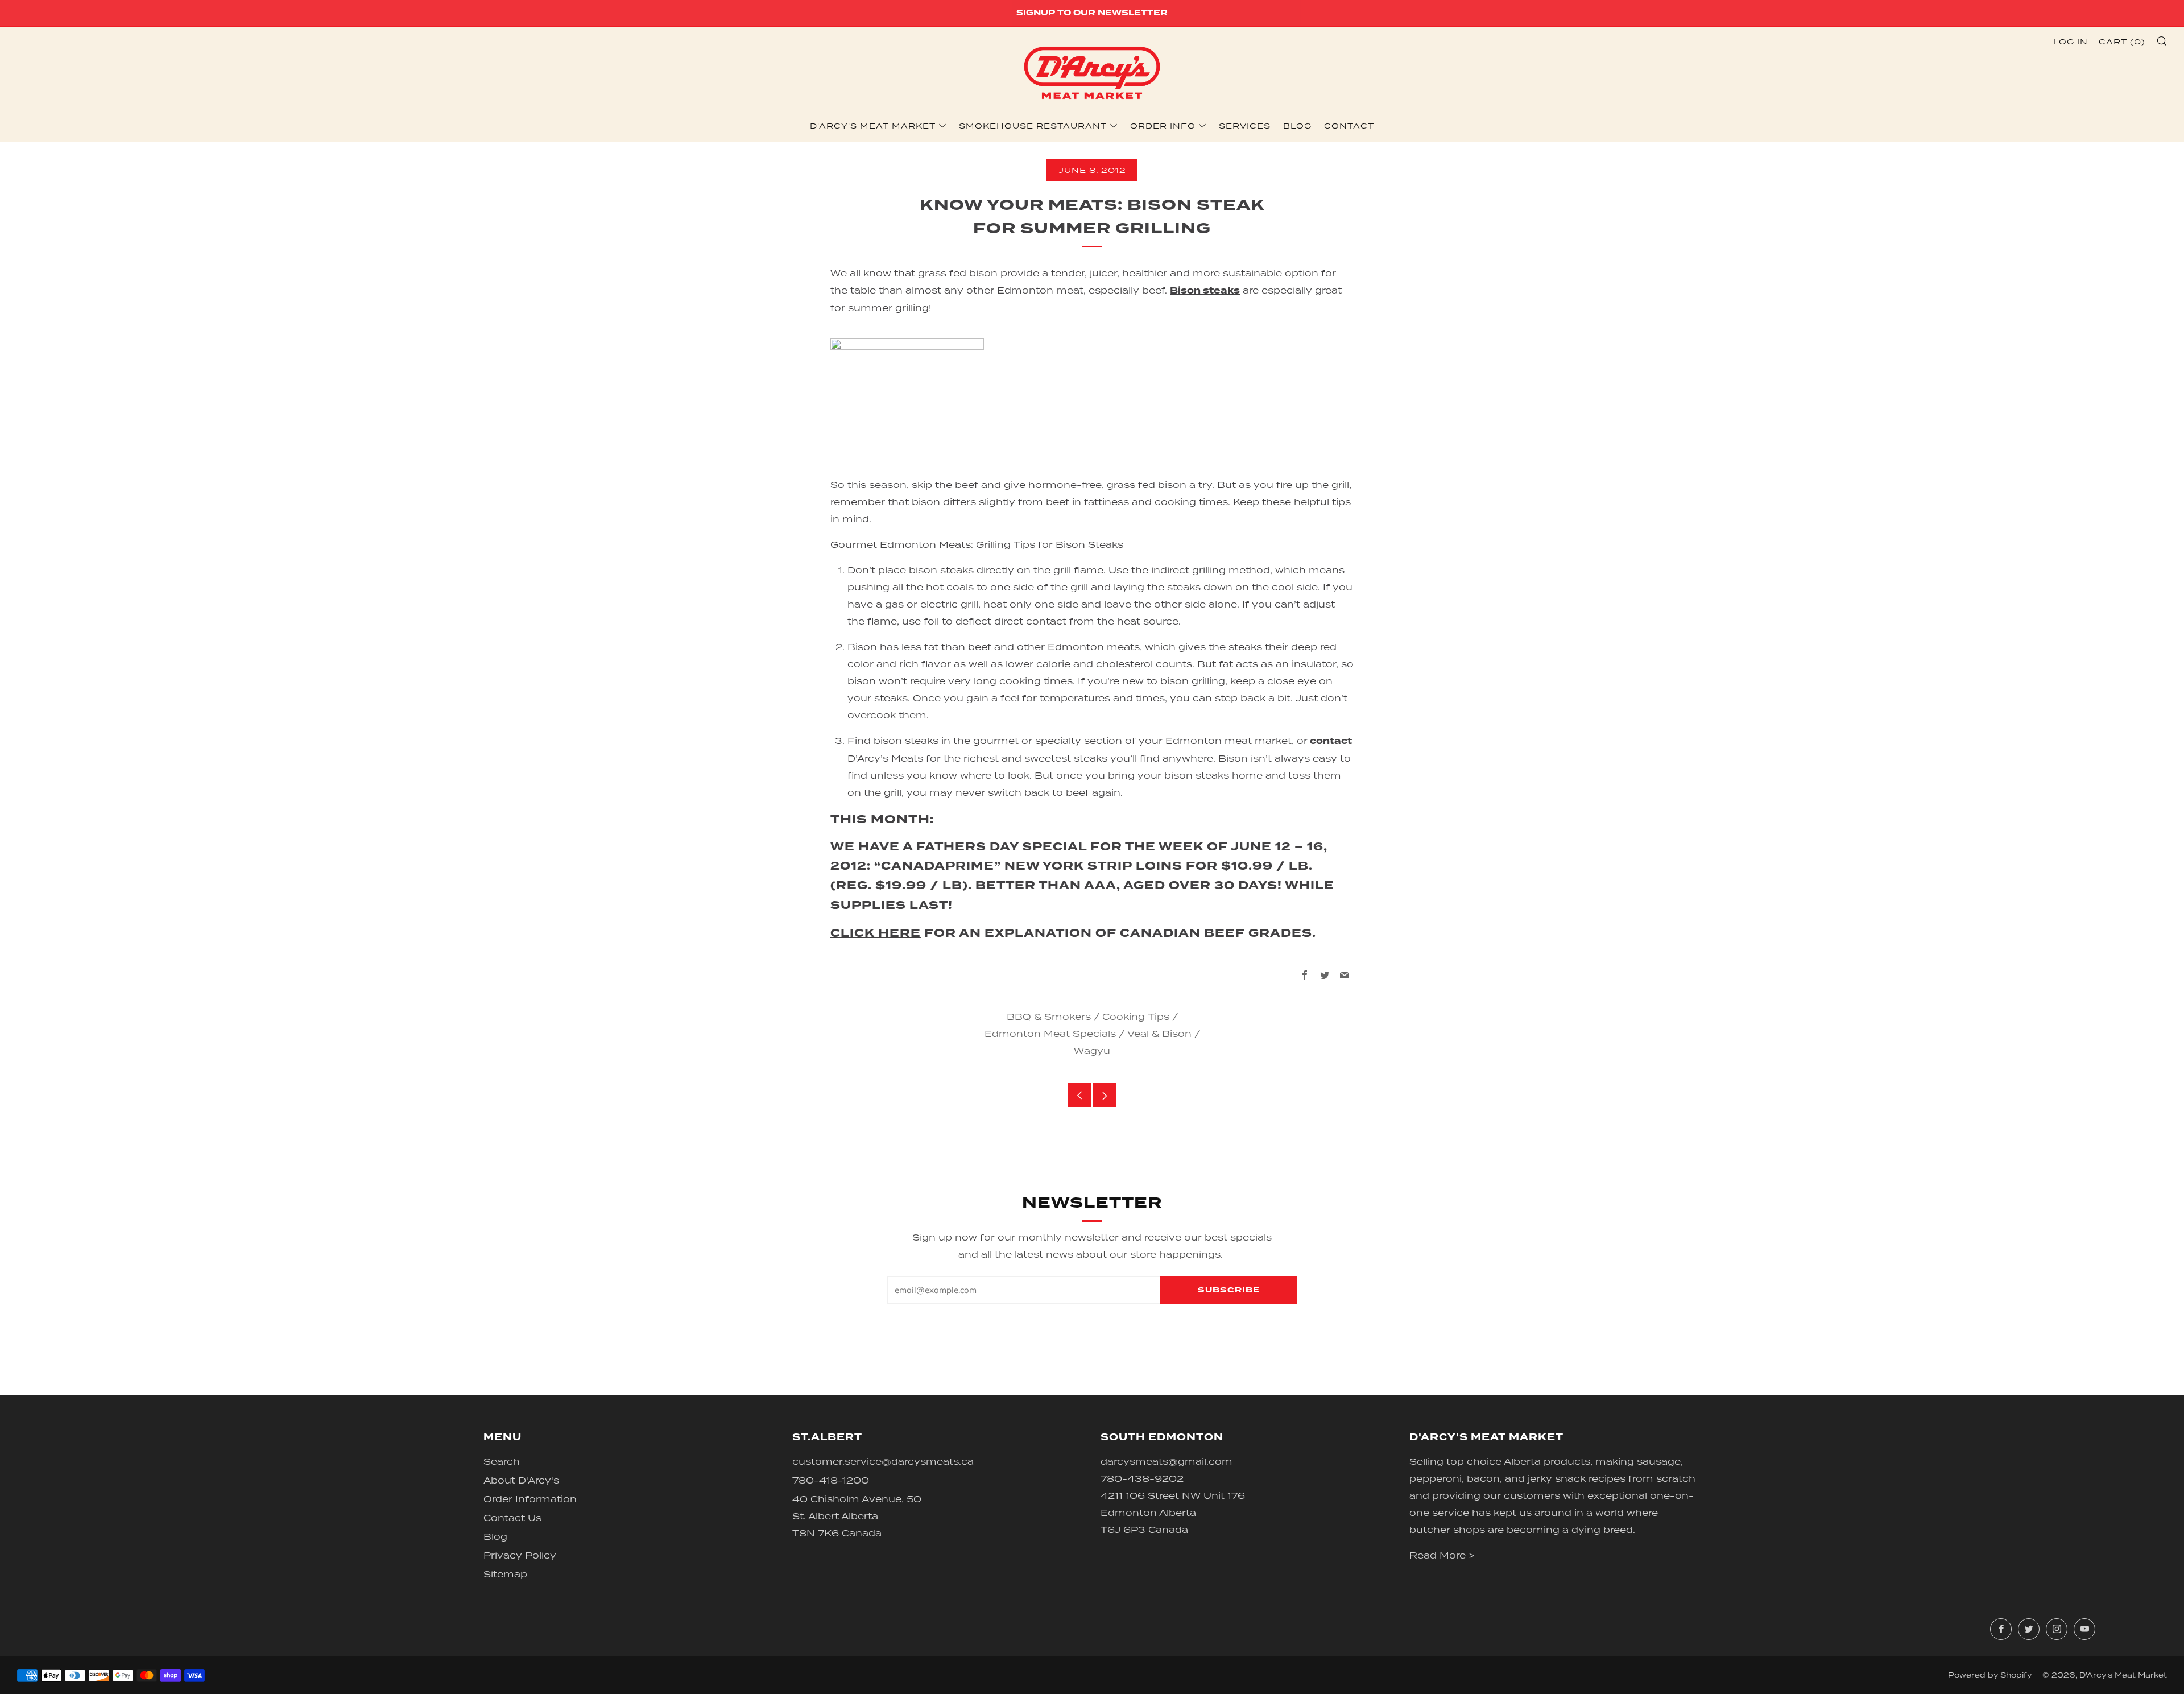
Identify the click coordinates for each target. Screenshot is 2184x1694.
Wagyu (1092, 1051)
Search (502, 1461)
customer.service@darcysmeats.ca (883, 1461)
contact (1330, 741)
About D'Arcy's (521, 1480)
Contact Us (512, 1518)
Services (1245, 126)
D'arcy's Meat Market (873, 126)
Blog (1297, 126)
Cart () (2122, 42)
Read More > (1442, 1555)
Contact (1349, 126)
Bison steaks (1205, 291)
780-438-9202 (1142, 1478)
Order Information (530, 1499)
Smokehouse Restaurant (1033, 126)
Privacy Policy (520, 1555)
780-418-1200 (831, 1480)
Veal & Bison (1159, 1034)
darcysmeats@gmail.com (1167, 1461)
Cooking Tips (1136, 1017)
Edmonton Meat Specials (1050, 1034)
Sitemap (505, 1574)
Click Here (876, 933)
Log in (2071, 42)
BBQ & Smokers (1049, 1017)
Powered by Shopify (1990, 1675)
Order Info (1163, 126)
